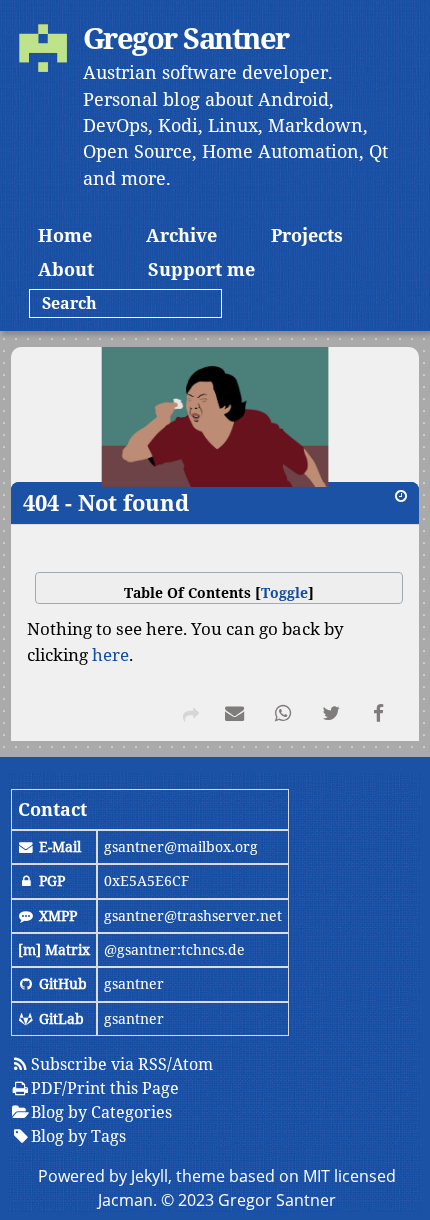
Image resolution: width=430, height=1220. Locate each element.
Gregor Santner (186, 37)
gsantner (134, 983)
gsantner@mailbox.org (181, 846)
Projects (307, 235)
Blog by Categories (101, 1112)
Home (65, 235)
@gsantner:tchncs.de (174, 949)
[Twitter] (331, 717)
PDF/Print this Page (105, 1088)
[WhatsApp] (283, 717)
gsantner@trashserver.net (193, 915)
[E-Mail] (235, 717)
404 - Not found (106, 502)
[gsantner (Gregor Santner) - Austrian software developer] (43, 51)
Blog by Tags (78, 1136)
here (110, 654)
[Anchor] (13, 503)
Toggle (284, 592)
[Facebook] (379, 717)
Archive (181, 235)
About (66, 269)
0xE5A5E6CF (146, 880)
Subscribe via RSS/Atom (122, 1064)
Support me (201, 269)
